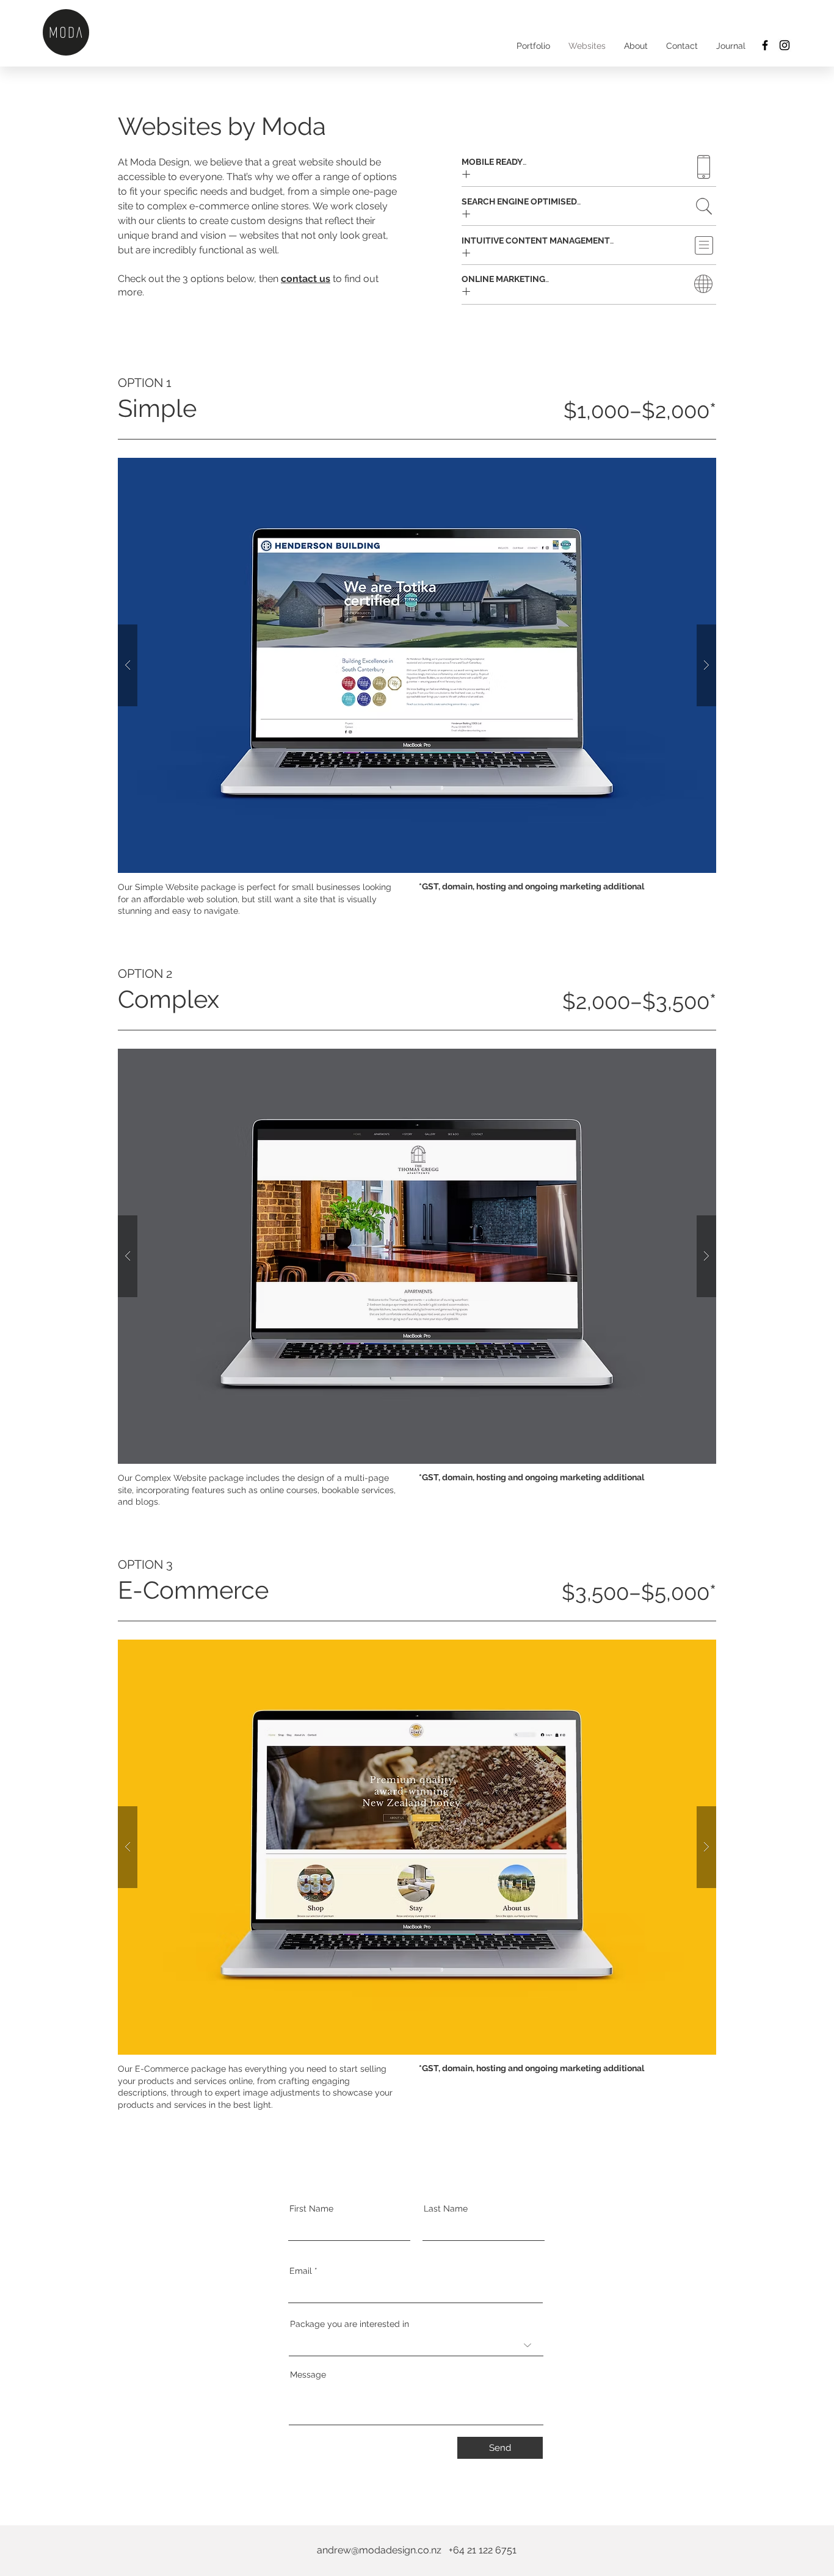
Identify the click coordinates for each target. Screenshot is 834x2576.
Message (308, 2375)
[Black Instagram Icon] (785, 45)
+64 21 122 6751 (483, 2550)
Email (301, 2271)
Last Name (446, 2209)
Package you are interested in (350, 2324)
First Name (311, 2209)
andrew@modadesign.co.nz (379, 2550)
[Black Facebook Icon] (765, 45)
